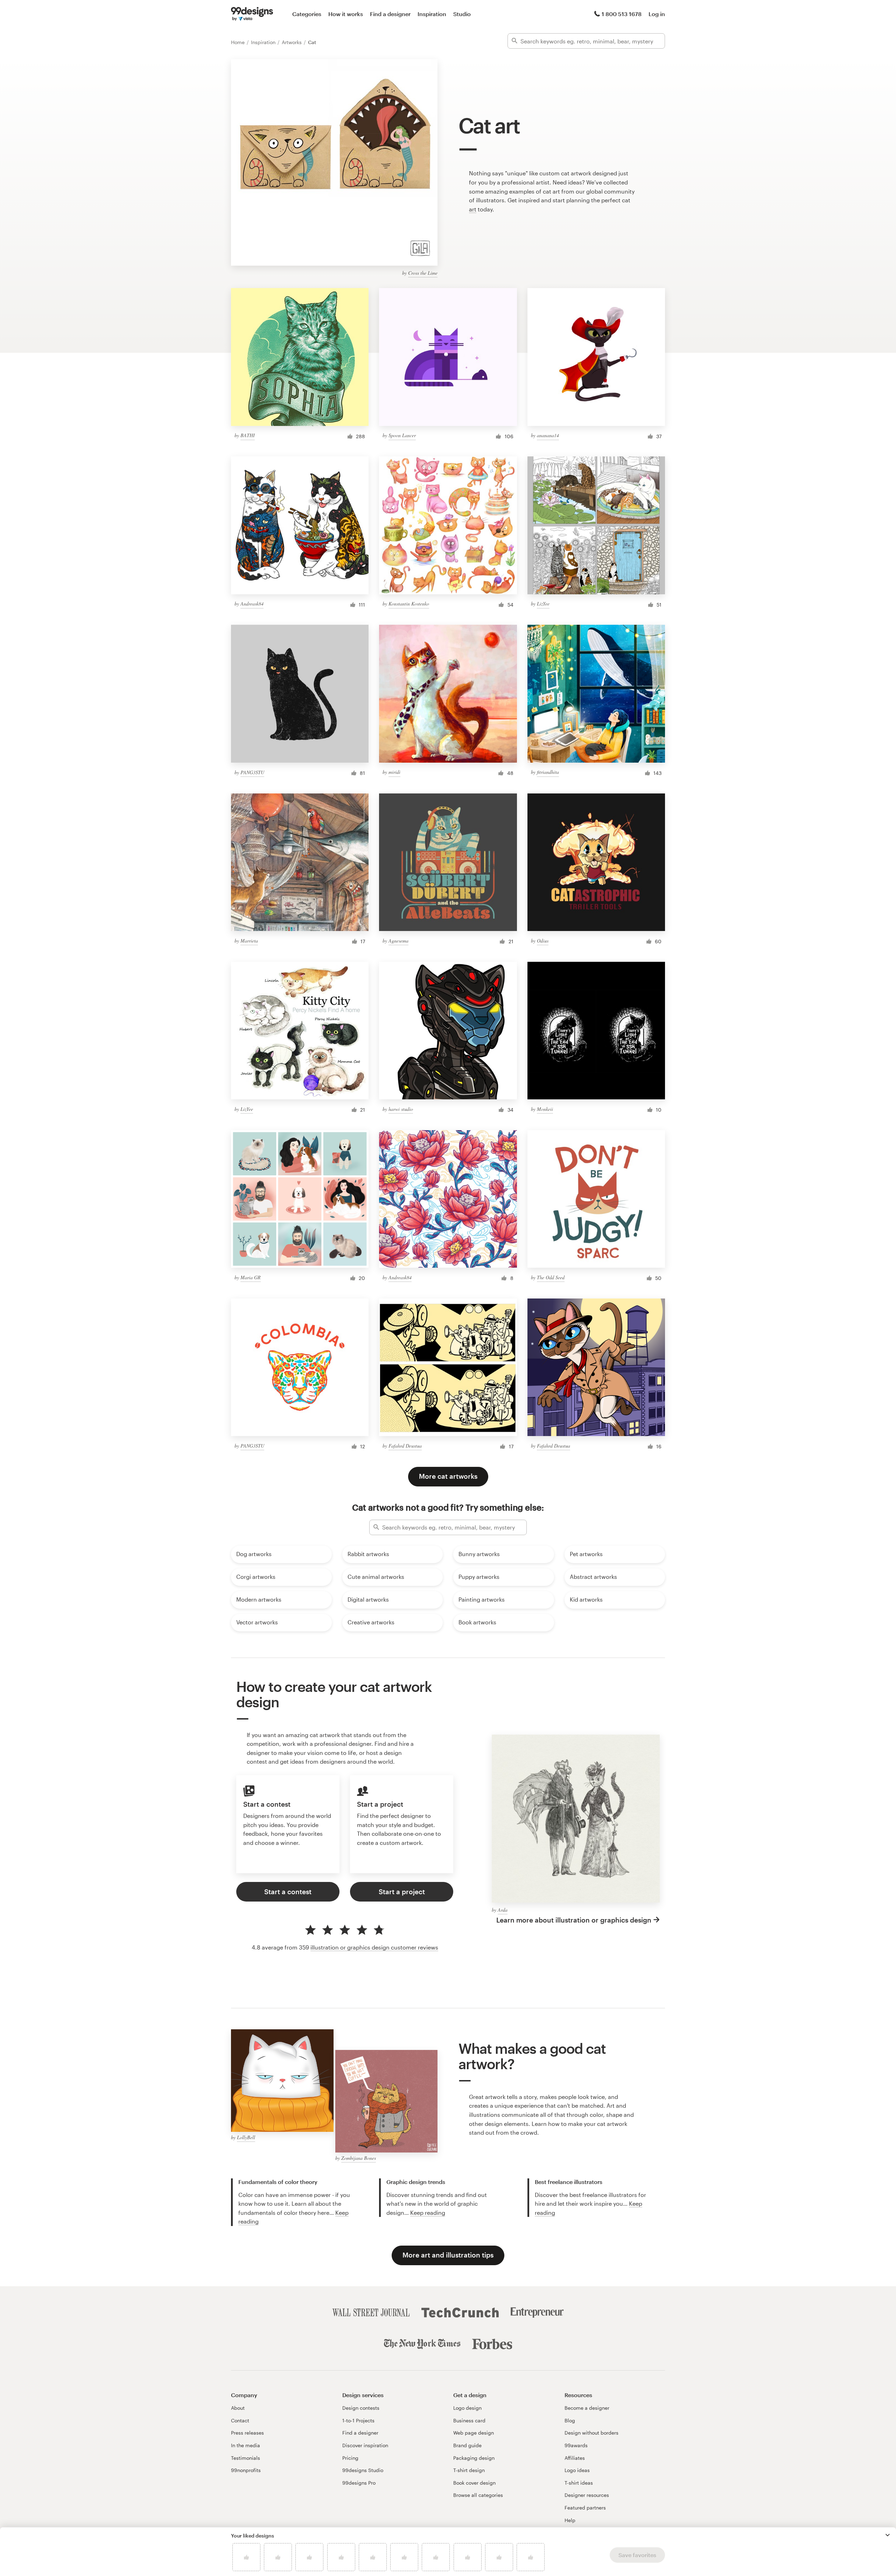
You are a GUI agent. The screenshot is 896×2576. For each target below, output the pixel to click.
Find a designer (390, 14)
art (473, 209)
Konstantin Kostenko (409, 604)
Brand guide (467, 2445)
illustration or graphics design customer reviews (374, 1947)
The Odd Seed (551, 1277)
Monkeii (545, 1109)
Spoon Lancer (402, 435)
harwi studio (401, 1109)
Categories (307, 14)
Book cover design (474, 2483)
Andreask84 (252, 604)
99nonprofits (246, 2470)
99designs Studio (363, 2470)
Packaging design (474, 2458)
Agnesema (398, 941)
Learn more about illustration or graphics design (574, 1920)
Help (570, 2520)
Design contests (361, 2408)
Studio (462, 14)
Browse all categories (478, 2495)
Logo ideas (577, 2470)
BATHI (248, 435)
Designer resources (587, 2495)
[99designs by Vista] (252, 14)
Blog (570, 2420)
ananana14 (548, 435)
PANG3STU (252, 772)
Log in (657, 14)
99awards (576, 2445)
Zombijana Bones (359, 2158)
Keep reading (428, 2213)
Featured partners (585, 2508)
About (238, 2408)
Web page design (474, 2433)
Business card (469, 2420)
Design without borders (591, 2433)
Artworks (292, 42)
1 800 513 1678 (622, 14)
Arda (503, 1910)
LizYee (543, 604)
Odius (543, 941)
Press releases (247, 2433)
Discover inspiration (365, 2445)
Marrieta (249, 941)
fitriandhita (548, 772)
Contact (240, 2420)
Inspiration (432, 14)
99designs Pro (359, 2483)
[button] (888, 2535)
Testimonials (246, 2458)
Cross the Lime (423, 273)
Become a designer (587, 2408)
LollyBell (246, 2137)
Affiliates (575, 2458)
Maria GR (251, 1277)
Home (239, 42)
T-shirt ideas (579, 2483)
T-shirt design (469, 2470)
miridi (394, 772)
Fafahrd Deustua (405, 1446)
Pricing (350, 2458)
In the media (246, 2445)
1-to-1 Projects (358, 2420)
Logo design (467, 2408)
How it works (346, 14)
